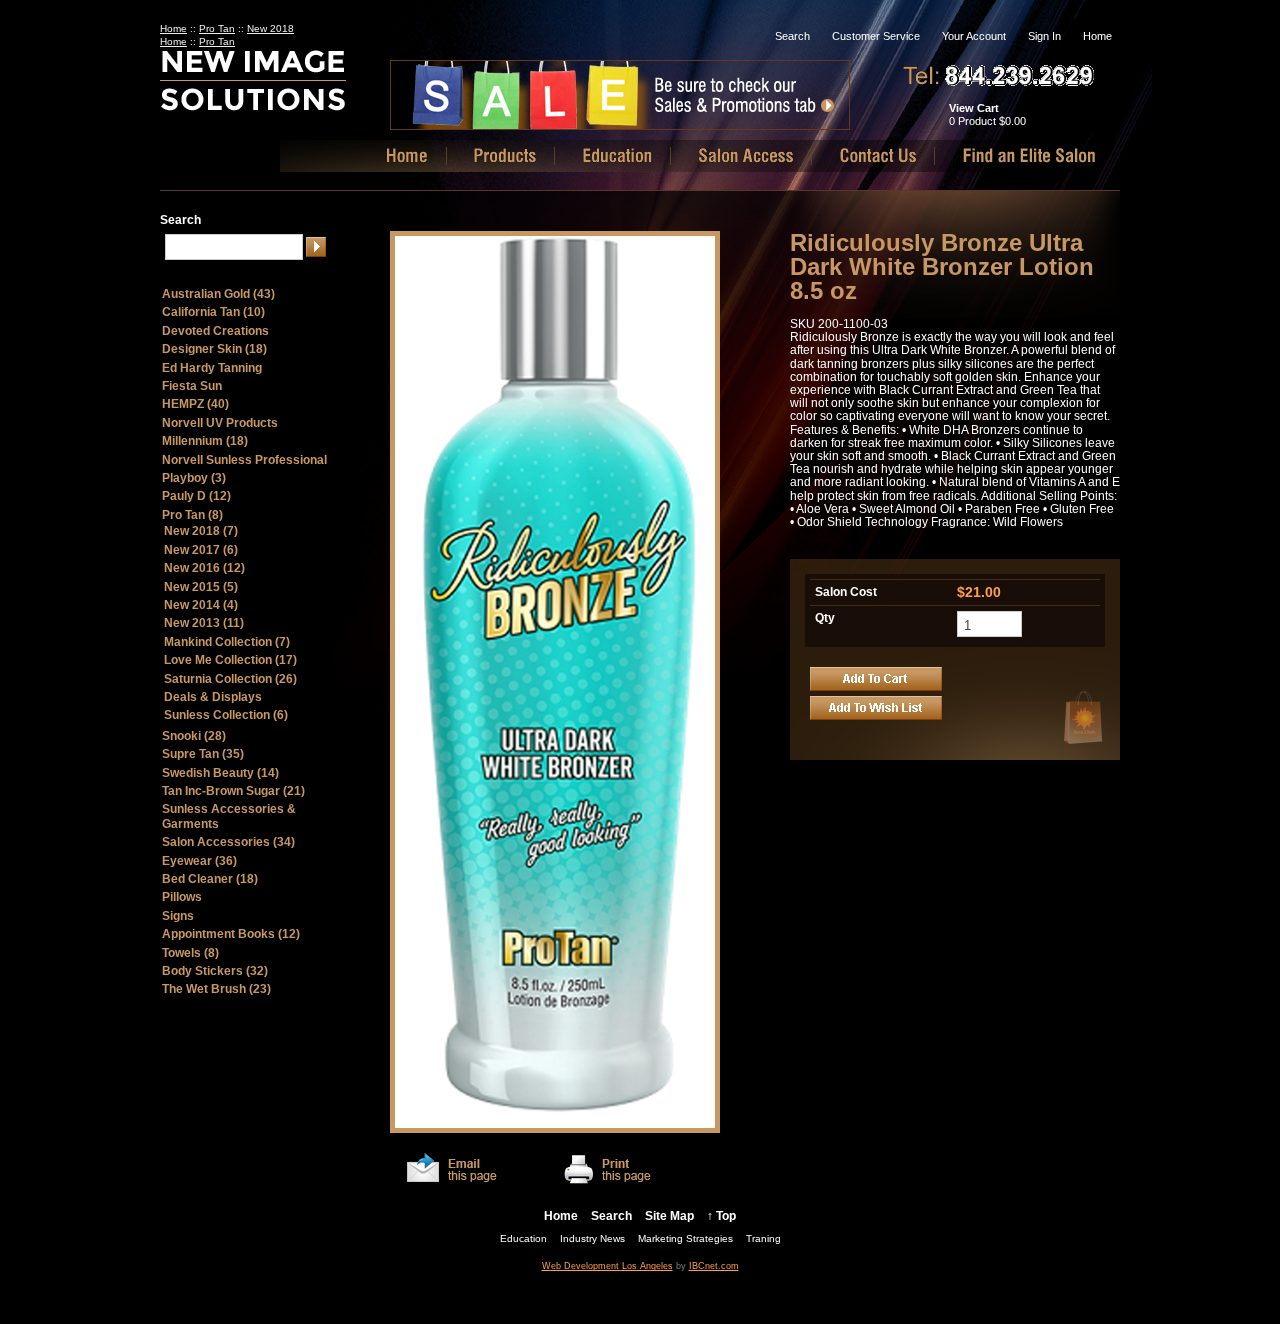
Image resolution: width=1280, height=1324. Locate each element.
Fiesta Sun (192, 386)
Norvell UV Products (220, 423)
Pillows (182, 897)
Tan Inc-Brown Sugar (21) (233, 791)
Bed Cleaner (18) (210, 879)
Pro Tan (217, 28)
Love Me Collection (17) (230, 660)
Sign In (1044, 36)
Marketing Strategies (685, 1238)
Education (523, 1238)
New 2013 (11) (204, 623)
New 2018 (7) (201, 531)
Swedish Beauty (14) (220, 773)
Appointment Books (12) (231, 934)
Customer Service (876, 36)
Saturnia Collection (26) (230, 679)
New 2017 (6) (201, 550)
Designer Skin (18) (214, 349)
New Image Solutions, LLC (288, 88)
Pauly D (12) (196, 496)
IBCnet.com (714, 1266)
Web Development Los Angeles (607, 1266)
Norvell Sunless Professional (244, 460)
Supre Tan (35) (203, 754)
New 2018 (270, 28)
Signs (178, 916)
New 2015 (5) (201, 587)
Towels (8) (190, 953)
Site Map (669, 1216)
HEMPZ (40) (195, 404)
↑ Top (721, 1216)
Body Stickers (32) (215, 971)
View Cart (974, 108)
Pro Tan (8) (192, 515)
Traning (763, 1238)
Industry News (592, 1238)
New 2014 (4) (201, 605)
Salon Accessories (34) (228, 842)
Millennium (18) (205, 441)
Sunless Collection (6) (226, 715)
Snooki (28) (194, 736)
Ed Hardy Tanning (212, 368)
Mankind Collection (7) (227, 642)
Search (792, 36)
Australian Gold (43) (218, 294)
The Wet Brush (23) (216, 989)
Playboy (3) (194, 478)
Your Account (974, 36)
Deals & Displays (213, 697)
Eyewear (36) (199, 861)
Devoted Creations (215, 331)
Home (1097, 36)
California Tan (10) (213, 312)
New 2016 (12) (204, 568)
